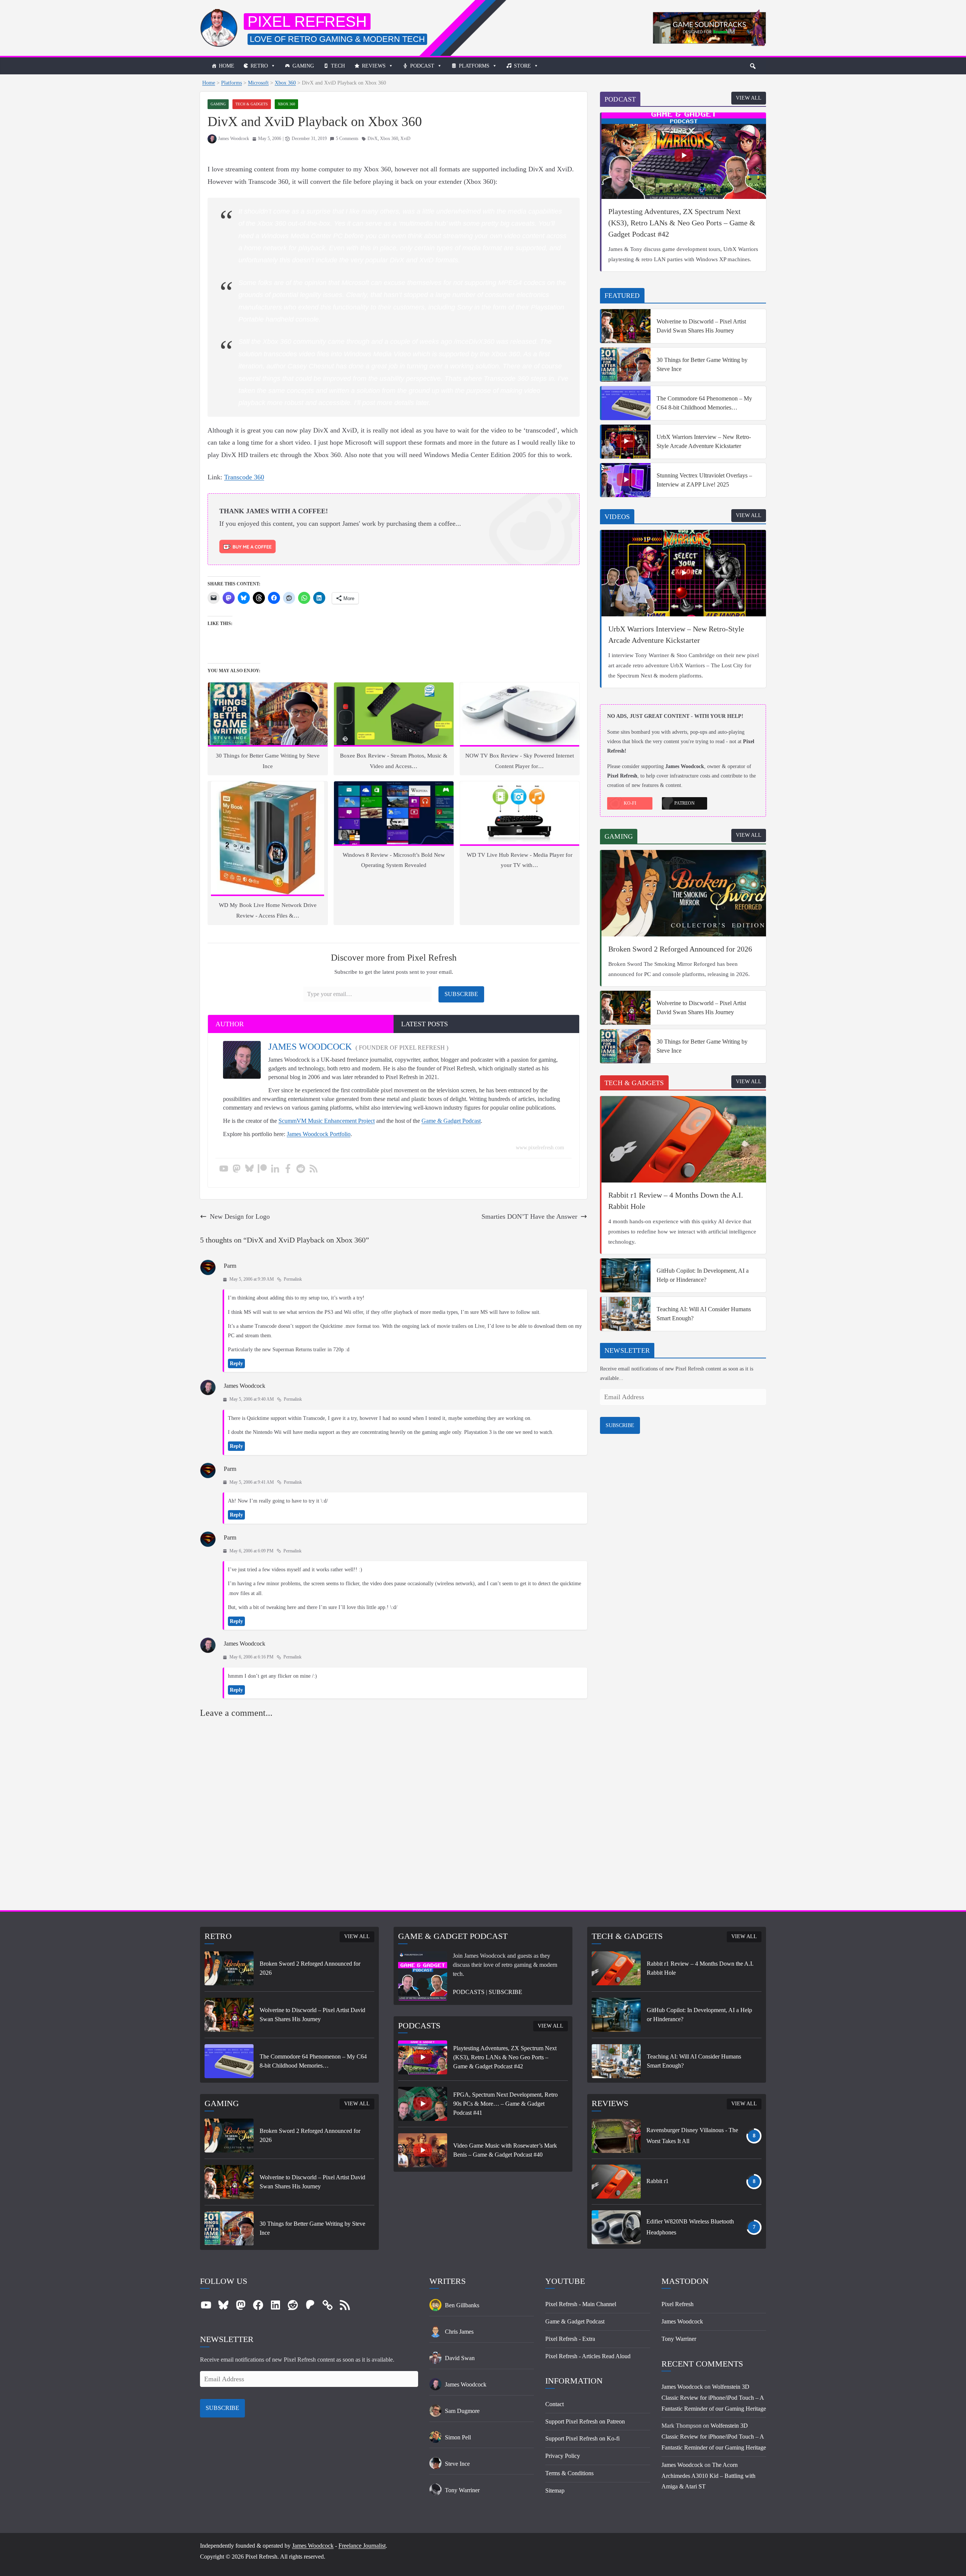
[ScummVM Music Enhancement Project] (709, 15)
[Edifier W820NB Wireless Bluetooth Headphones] (616, 2227)
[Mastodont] (237, 1169)
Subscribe (461, 994)
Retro (259, 66)
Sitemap (555, 2491)
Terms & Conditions (569, 2473)
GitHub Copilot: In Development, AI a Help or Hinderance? (703, 1275)
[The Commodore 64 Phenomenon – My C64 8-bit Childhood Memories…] (626, 403)
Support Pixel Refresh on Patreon (585, 2421)
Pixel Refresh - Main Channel (581, 2304)
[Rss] (314, 1169)
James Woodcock (234, 139)
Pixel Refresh (307, 22)
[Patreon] (262, 1169)
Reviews (374, 66)
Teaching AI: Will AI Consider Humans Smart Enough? (704, 1314)
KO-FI (630, 803)
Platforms (474, 66)
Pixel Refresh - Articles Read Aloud (588, 2356)
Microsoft (258, 83)
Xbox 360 (285, 83)
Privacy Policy (563, 2456)
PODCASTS (469, 1992)
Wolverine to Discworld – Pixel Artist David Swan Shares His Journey (701, 326)
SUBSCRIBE (620, 1425)
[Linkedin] (275, 1169)
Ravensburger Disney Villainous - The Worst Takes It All (692, 2136)
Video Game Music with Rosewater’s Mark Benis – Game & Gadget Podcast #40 (505, 2150)
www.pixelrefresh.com (540, 1148)
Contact (555, 2404)
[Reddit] (301, 1169)
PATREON (685, 803)
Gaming (303, 66)
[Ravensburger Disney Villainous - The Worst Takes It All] (616, 2136)
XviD (405, 139)
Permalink (293, 1279)
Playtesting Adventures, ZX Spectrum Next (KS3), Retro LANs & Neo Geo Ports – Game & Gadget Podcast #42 (682, 223)
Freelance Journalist (362, 2546)
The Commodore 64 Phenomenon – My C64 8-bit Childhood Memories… (704, 403)
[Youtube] (224, 1169)
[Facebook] (288, 1169)
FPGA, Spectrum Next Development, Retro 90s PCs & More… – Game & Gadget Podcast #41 (505, 2104)
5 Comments (347, 139)
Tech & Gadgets (252, 104)
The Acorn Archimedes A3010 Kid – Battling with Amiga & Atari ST (708, 2476)
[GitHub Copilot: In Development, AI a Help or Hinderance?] (626, 1275)
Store (522, 66)
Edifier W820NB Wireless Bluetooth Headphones (690, 2227)
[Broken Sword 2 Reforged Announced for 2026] (684, 893)
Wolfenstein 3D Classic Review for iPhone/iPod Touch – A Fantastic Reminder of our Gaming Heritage (714, 2398)
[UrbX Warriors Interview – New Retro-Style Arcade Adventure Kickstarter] (626, 442)
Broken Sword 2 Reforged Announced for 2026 (680, 949)
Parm (230, 1266)
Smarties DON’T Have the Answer (529, 1216)
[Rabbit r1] (616, 2182)
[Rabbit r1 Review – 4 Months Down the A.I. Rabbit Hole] (684, 1139)
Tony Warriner (679, 2339)
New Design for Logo (240, 1216)
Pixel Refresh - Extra (570, 2339)
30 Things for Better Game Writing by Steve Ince (702, 364)
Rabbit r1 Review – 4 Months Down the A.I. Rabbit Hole (676, 1201)
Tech (338, 66)
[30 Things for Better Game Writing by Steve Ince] (626, 365)
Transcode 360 (244, 477)
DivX (373, 139)
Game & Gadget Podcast (451, 1121)
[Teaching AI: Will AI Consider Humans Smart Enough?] (626, 1314)
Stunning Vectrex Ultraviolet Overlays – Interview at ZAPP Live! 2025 (704, 480)
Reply (236, 1363)
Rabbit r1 (658, 2181)
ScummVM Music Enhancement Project (327, 1121)
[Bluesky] (249, 1169)
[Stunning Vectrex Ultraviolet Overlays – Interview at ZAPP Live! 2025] (626, 480)
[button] (753, 66)
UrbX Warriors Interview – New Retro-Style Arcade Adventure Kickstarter (704, 441)
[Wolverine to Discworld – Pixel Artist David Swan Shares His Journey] (626, 326)
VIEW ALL (749, 98)
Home (227, 66)
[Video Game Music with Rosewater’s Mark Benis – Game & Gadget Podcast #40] (423, 2150)
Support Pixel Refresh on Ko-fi (582, 2438)
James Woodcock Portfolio (319, 1134)
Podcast (422, 66)
